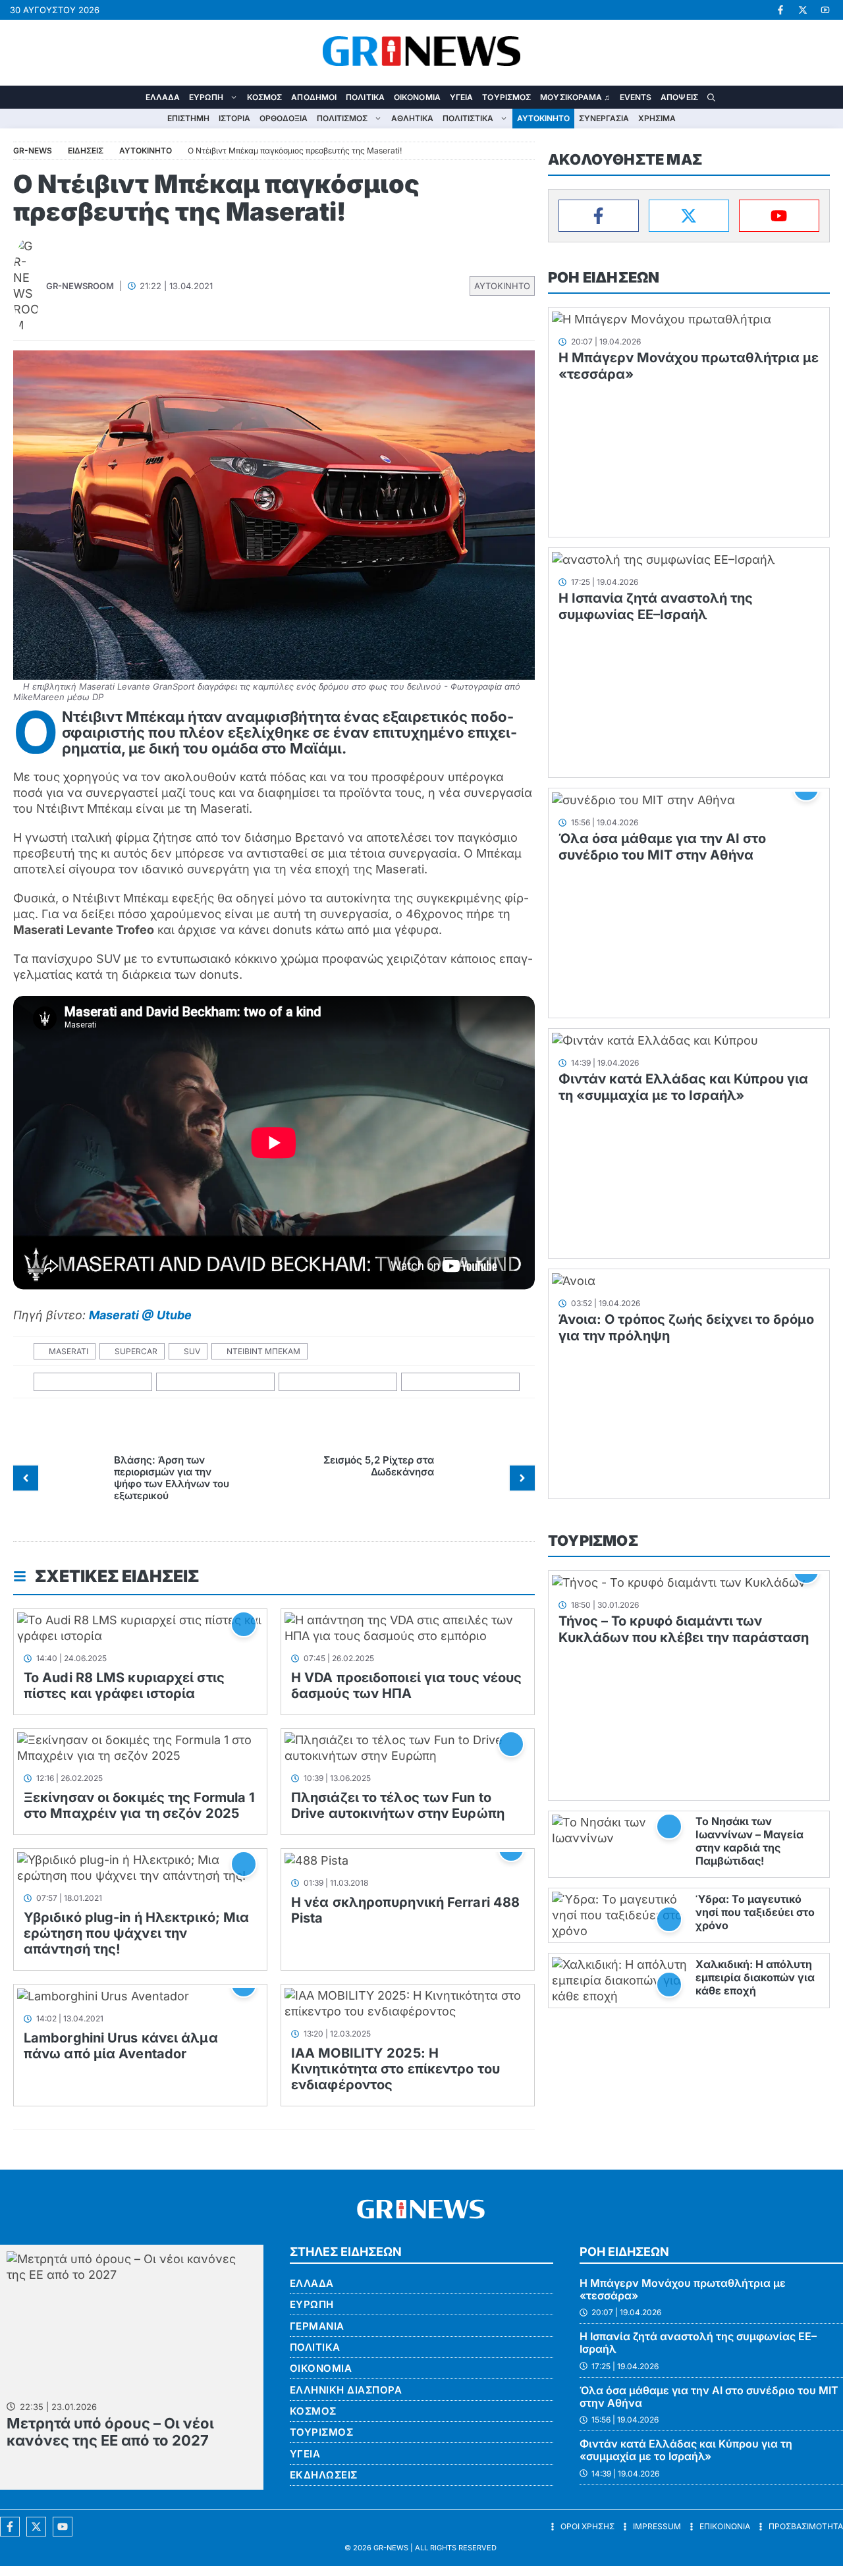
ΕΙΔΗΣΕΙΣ (86, 151)
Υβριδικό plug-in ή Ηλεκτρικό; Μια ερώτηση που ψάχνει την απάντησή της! (136, 1933)
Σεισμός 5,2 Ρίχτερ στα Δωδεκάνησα (379, 1466)
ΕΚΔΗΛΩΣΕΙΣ (324, 2475)
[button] (711, 97)
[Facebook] (599, 216)
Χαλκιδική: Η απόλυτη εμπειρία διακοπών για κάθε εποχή (755, 1977)
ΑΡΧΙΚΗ (132, 97)
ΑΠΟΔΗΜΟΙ (314, 97)
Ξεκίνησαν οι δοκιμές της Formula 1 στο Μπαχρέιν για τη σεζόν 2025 (139, 1805)
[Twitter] (689, 216)
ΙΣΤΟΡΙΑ (234, 118)
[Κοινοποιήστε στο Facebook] (93, 1382)
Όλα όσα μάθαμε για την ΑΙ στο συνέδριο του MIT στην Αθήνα (662, 847)
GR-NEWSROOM (80, 286)
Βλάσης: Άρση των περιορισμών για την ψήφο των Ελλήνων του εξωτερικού (172, 1478)
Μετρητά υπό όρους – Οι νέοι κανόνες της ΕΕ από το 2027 (110, 2432)
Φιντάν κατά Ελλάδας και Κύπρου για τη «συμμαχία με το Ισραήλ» (683, 1087)
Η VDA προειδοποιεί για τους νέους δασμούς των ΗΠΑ (406, 1685)
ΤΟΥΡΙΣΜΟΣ (506, 97)
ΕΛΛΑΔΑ (163, 97)
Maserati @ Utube (140, 1315)
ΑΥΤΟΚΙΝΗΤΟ (543, 118)
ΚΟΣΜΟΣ (265, 97)
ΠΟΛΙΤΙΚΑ (365, 97)
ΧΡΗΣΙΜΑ (657, 118)
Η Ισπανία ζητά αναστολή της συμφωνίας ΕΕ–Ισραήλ (656, 606)
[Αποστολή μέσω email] (461, 1382)
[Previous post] (26, 1478)
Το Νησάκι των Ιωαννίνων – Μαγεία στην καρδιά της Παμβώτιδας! (749, 1841)
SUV (192, 1351)
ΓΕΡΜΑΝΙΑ (317, 2326)
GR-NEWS (391, 2548)
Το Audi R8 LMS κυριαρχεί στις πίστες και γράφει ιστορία (124, 1685)
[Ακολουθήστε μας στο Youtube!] (825, 10)
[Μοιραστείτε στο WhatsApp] (338, 1382)
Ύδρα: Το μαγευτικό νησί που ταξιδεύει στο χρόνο (755, 1912)
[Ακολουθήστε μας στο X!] (803, 10)
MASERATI (68, 1351)
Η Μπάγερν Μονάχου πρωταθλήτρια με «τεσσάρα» (683, 2289)
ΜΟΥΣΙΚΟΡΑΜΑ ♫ (575, 97)
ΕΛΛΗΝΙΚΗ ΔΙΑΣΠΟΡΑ (346, 2390)
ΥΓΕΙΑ (462, 97)
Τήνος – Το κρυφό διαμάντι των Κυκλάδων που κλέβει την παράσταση (684, 1629)
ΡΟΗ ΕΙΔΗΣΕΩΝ (604, 277)
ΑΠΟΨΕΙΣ (679, 97)
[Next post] (522, 1478)
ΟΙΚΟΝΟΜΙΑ (417, 97)
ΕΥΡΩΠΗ (206, 97)
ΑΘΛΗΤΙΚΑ (412, 118)
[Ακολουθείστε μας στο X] (36, 2527)
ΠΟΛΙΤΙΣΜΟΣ (342, 118)
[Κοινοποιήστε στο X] (216, 1382)
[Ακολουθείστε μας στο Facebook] (10, 2527)
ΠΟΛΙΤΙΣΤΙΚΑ (468, 118)
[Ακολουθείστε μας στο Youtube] (63, 2527)
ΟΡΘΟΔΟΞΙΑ (284, 118)
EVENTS (636, 97)
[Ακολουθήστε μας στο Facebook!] (780, 10)
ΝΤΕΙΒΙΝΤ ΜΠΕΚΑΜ (263, 1351)
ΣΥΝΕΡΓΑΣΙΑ (604, 118)
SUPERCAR (136, 1351)
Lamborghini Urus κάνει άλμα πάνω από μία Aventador (121, 2046)
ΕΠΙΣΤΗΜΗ (188, 118)
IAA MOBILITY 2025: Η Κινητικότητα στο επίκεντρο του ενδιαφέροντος (395, 2069)
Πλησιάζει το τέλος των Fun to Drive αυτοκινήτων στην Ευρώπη (398, 1805)
